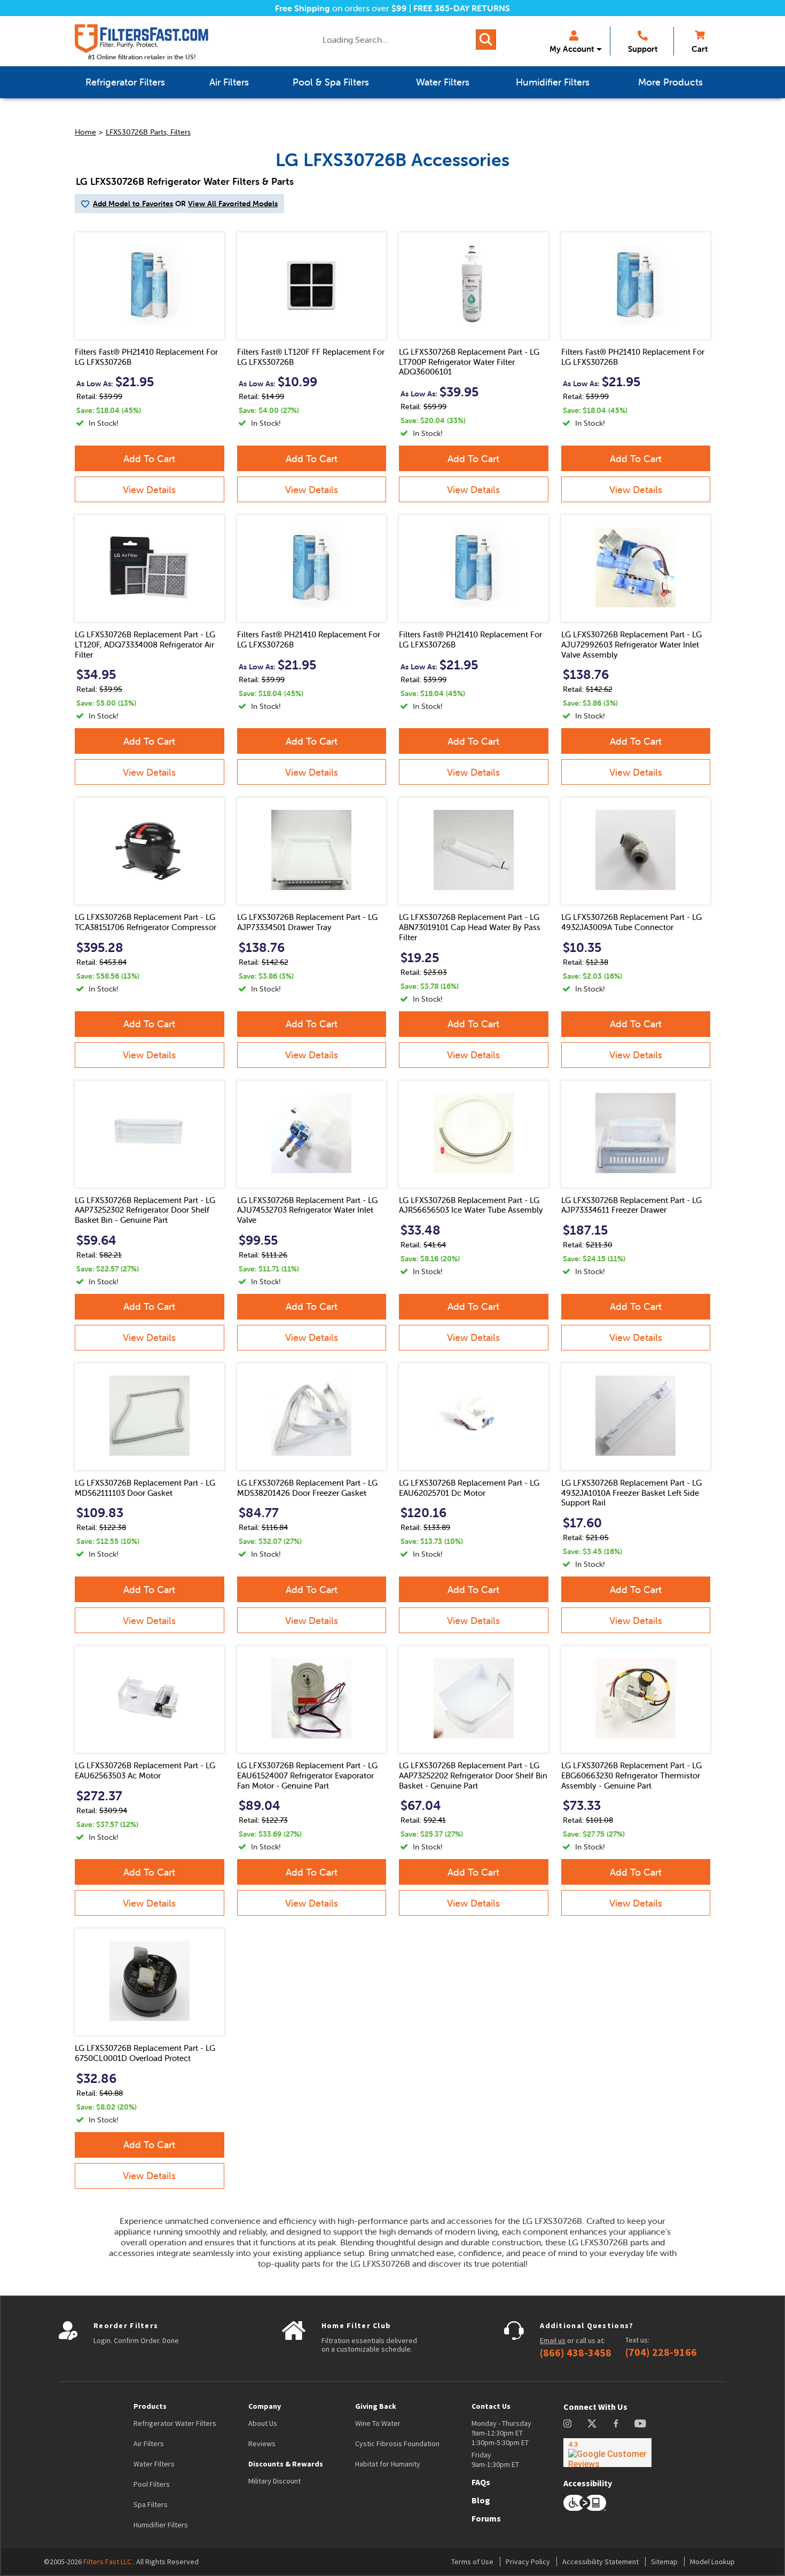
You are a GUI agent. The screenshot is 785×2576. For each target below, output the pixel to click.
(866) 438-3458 (576, 2353)
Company (265, 2406)
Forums (486, 2518)
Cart (700, 49)
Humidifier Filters (161, 2525)
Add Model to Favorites (133, 204)
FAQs (481, 2482)
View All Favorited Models (233, 204)
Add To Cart (149, 459)
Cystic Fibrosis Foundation (397, 2444)
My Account (572, 49)
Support (643, 49)
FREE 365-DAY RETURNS (462, 8)
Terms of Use (472, 2562)
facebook (616, 2423)
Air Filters (149, 2444)
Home (85, 132)
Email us (553, 2340)
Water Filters (154, 2464)
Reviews (262, 2444)
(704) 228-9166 (661, 2352)
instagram (567, 2423)
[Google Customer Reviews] (607, 2453)
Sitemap (664, 2562)
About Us (263, 2423)
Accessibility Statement (600, 2562)
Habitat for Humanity (388, 2464)
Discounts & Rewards (286, 2464)
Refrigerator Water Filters (175, 2423)
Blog (481, 2500)
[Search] (486, 40)
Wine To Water (378, 2423)
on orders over (341, 8)
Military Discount (274, 2481)
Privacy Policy (528, 2562)
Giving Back (376, 2406)
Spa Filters (151, 2504)
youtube (640, 2423)
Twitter (592, 2423)
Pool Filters (152, 2484)
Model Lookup (712, 2562)
